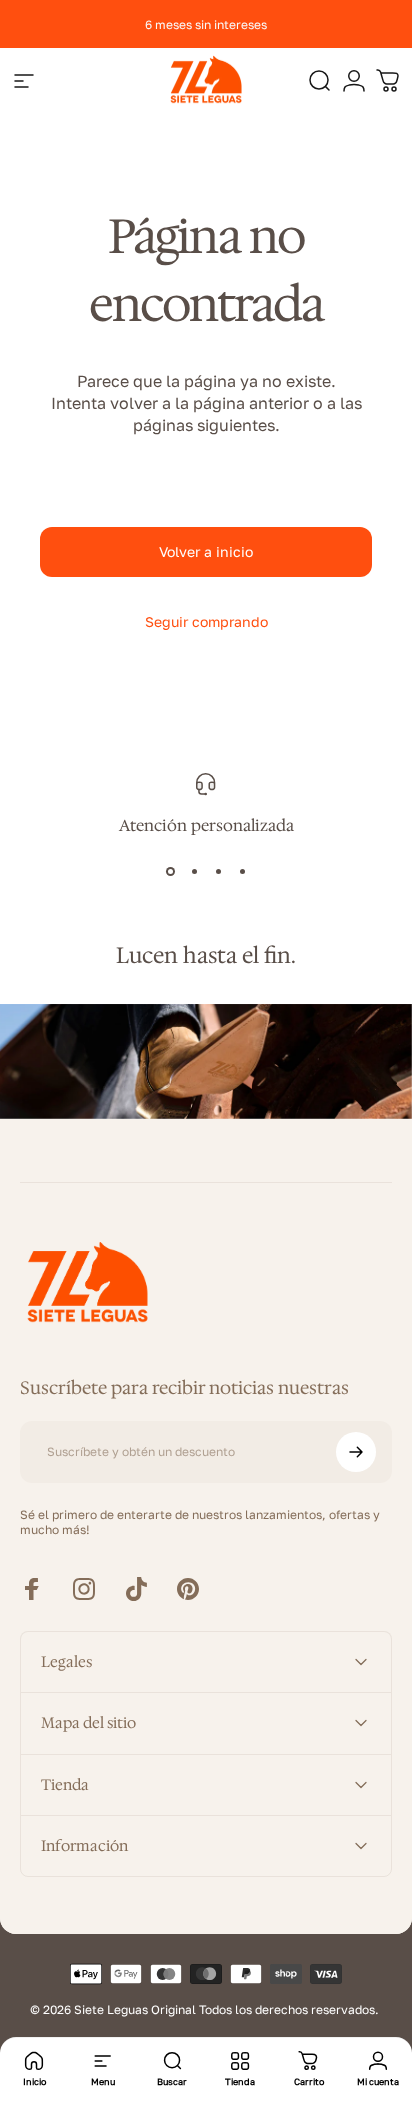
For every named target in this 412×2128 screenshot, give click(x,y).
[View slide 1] (170, 872)
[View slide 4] (242, 872)
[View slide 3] (218, 872)
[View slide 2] (194, 872)
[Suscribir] (356, 1452)
